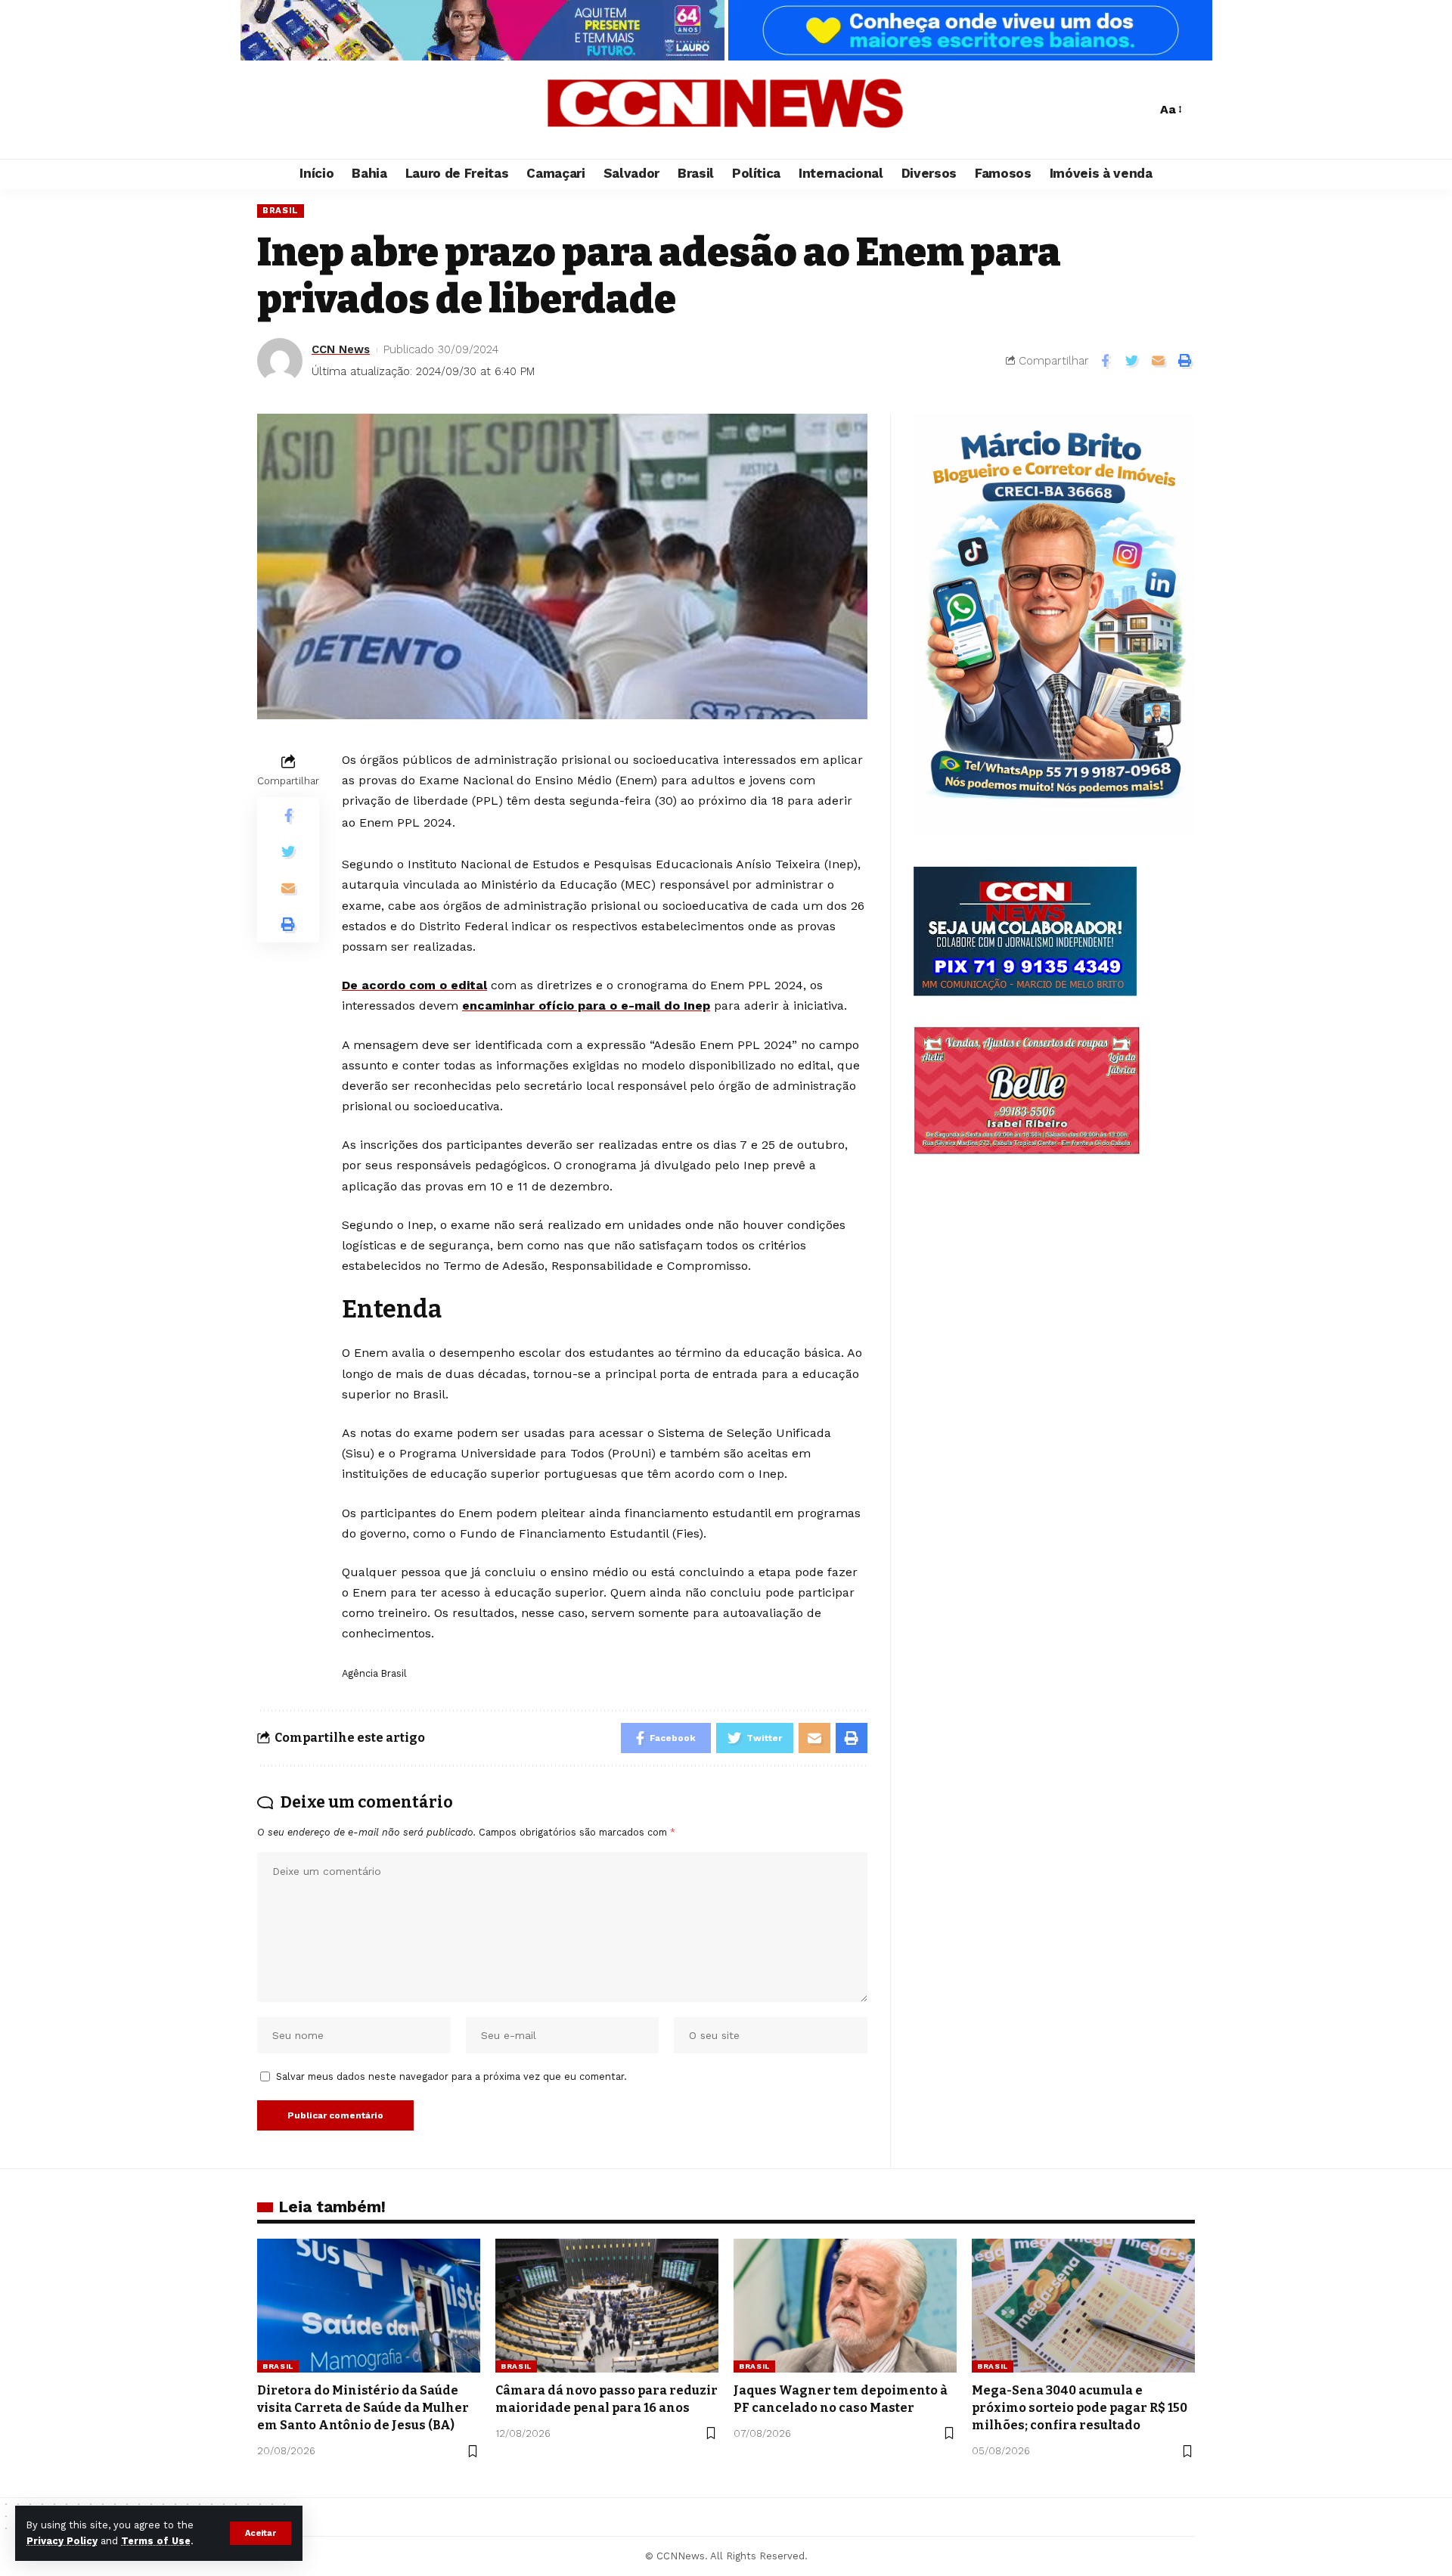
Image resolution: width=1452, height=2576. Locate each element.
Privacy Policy (62, 2541)
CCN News (341, 349)
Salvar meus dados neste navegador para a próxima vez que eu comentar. (451, 2076)
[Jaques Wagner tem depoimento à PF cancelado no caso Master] (845, 2306)
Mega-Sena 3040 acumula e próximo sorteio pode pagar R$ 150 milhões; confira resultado (1080, 2408)
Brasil (281, 210)
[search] (1141, 110)
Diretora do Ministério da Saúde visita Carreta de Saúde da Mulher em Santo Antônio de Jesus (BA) (363, 2408)
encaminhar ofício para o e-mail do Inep (586, 1006)
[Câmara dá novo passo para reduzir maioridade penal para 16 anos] (607, 2306)
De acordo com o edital (414, 985)
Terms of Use (156, 2541)
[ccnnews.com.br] (726, 110)
